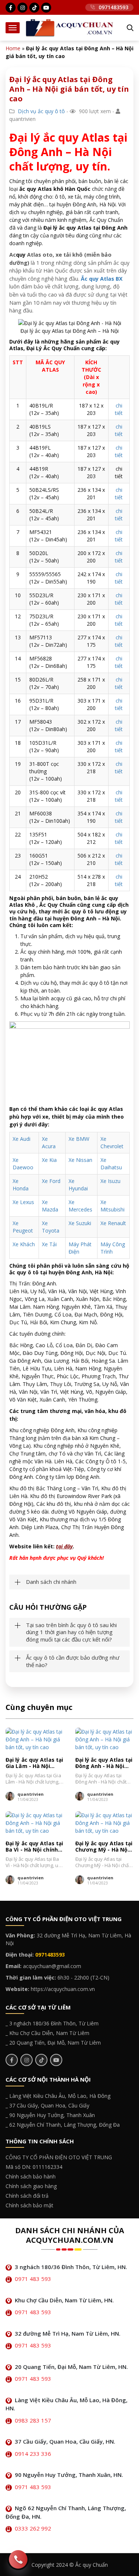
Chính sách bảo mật (29, 2205)
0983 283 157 (33, 2420)
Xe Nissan (80, 1160)
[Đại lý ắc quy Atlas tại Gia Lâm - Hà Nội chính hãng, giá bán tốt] (35, 1739)
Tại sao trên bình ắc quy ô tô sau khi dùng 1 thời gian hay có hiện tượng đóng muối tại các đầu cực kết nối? (71, 1632)
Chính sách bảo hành (31, 2176)
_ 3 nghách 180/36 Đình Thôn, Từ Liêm (52, 2023)
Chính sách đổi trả (27, 2196)
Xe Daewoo (23, 1164)
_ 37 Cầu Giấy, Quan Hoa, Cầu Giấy (47, 2105)
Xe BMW (79, 1139)
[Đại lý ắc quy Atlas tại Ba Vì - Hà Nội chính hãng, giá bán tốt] (35, 1823)
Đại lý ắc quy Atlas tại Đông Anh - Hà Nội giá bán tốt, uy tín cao (104, 1763)
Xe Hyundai (78, 1185)
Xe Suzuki (80, 1223)
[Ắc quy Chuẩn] (70, 27)
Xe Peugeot (23, 1227)
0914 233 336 (33, 2454)
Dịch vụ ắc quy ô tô (41, 111)
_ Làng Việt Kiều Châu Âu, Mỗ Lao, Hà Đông (58, 2096)
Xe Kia (49, 1160)
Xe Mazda (50, 1206)
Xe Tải (49, 1244)
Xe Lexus (23, 1202)
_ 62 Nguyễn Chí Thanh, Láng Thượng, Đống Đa (63, 2125)
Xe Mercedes (80, 1206)
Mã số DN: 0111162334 (34, 2167)
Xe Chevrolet (112, 1142)
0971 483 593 (33, 2279)
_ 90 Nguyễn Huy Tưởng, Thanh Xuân (50, 2115)
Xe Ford (51, 1181)
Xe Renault (113, 1223)
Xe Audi (21, 1139)
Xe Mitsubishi (112, 1206)
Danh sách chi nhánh (51, 1582)
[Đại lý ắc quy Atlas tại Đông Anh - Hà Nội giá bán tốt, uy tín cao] (105, 1739)
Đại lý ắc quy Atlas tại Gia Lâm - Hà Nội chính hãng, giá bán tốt (34, 1763)
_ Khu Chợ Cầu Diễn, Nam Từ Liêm (47, 2033)
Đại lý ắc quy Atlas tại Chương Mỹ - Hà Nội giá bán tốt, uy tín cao (104, 1847)
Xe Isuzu (110, 1181)
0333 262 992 (33, 2528)
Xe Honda (21, 1185)
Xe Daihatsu (111, 1164)
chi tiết (119, 409)
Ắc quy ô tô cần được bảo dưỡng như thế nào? (73, 1661)
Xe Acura (49, 1142)
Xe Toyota (51, 1227)
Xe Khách (24, 1244)
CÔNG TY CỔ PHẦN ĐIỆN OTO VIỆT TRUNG (59, 2157)
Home (13, 48)
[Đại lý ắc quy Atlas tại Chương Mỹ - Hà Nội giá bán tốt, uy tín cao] (105, 1823)
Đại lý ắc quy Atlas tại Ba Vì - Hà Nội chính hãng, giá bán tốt (34, 1847)
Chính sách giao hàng (31, 2186)
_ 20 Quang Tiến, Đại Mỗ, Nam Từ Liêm (53, 2043)
